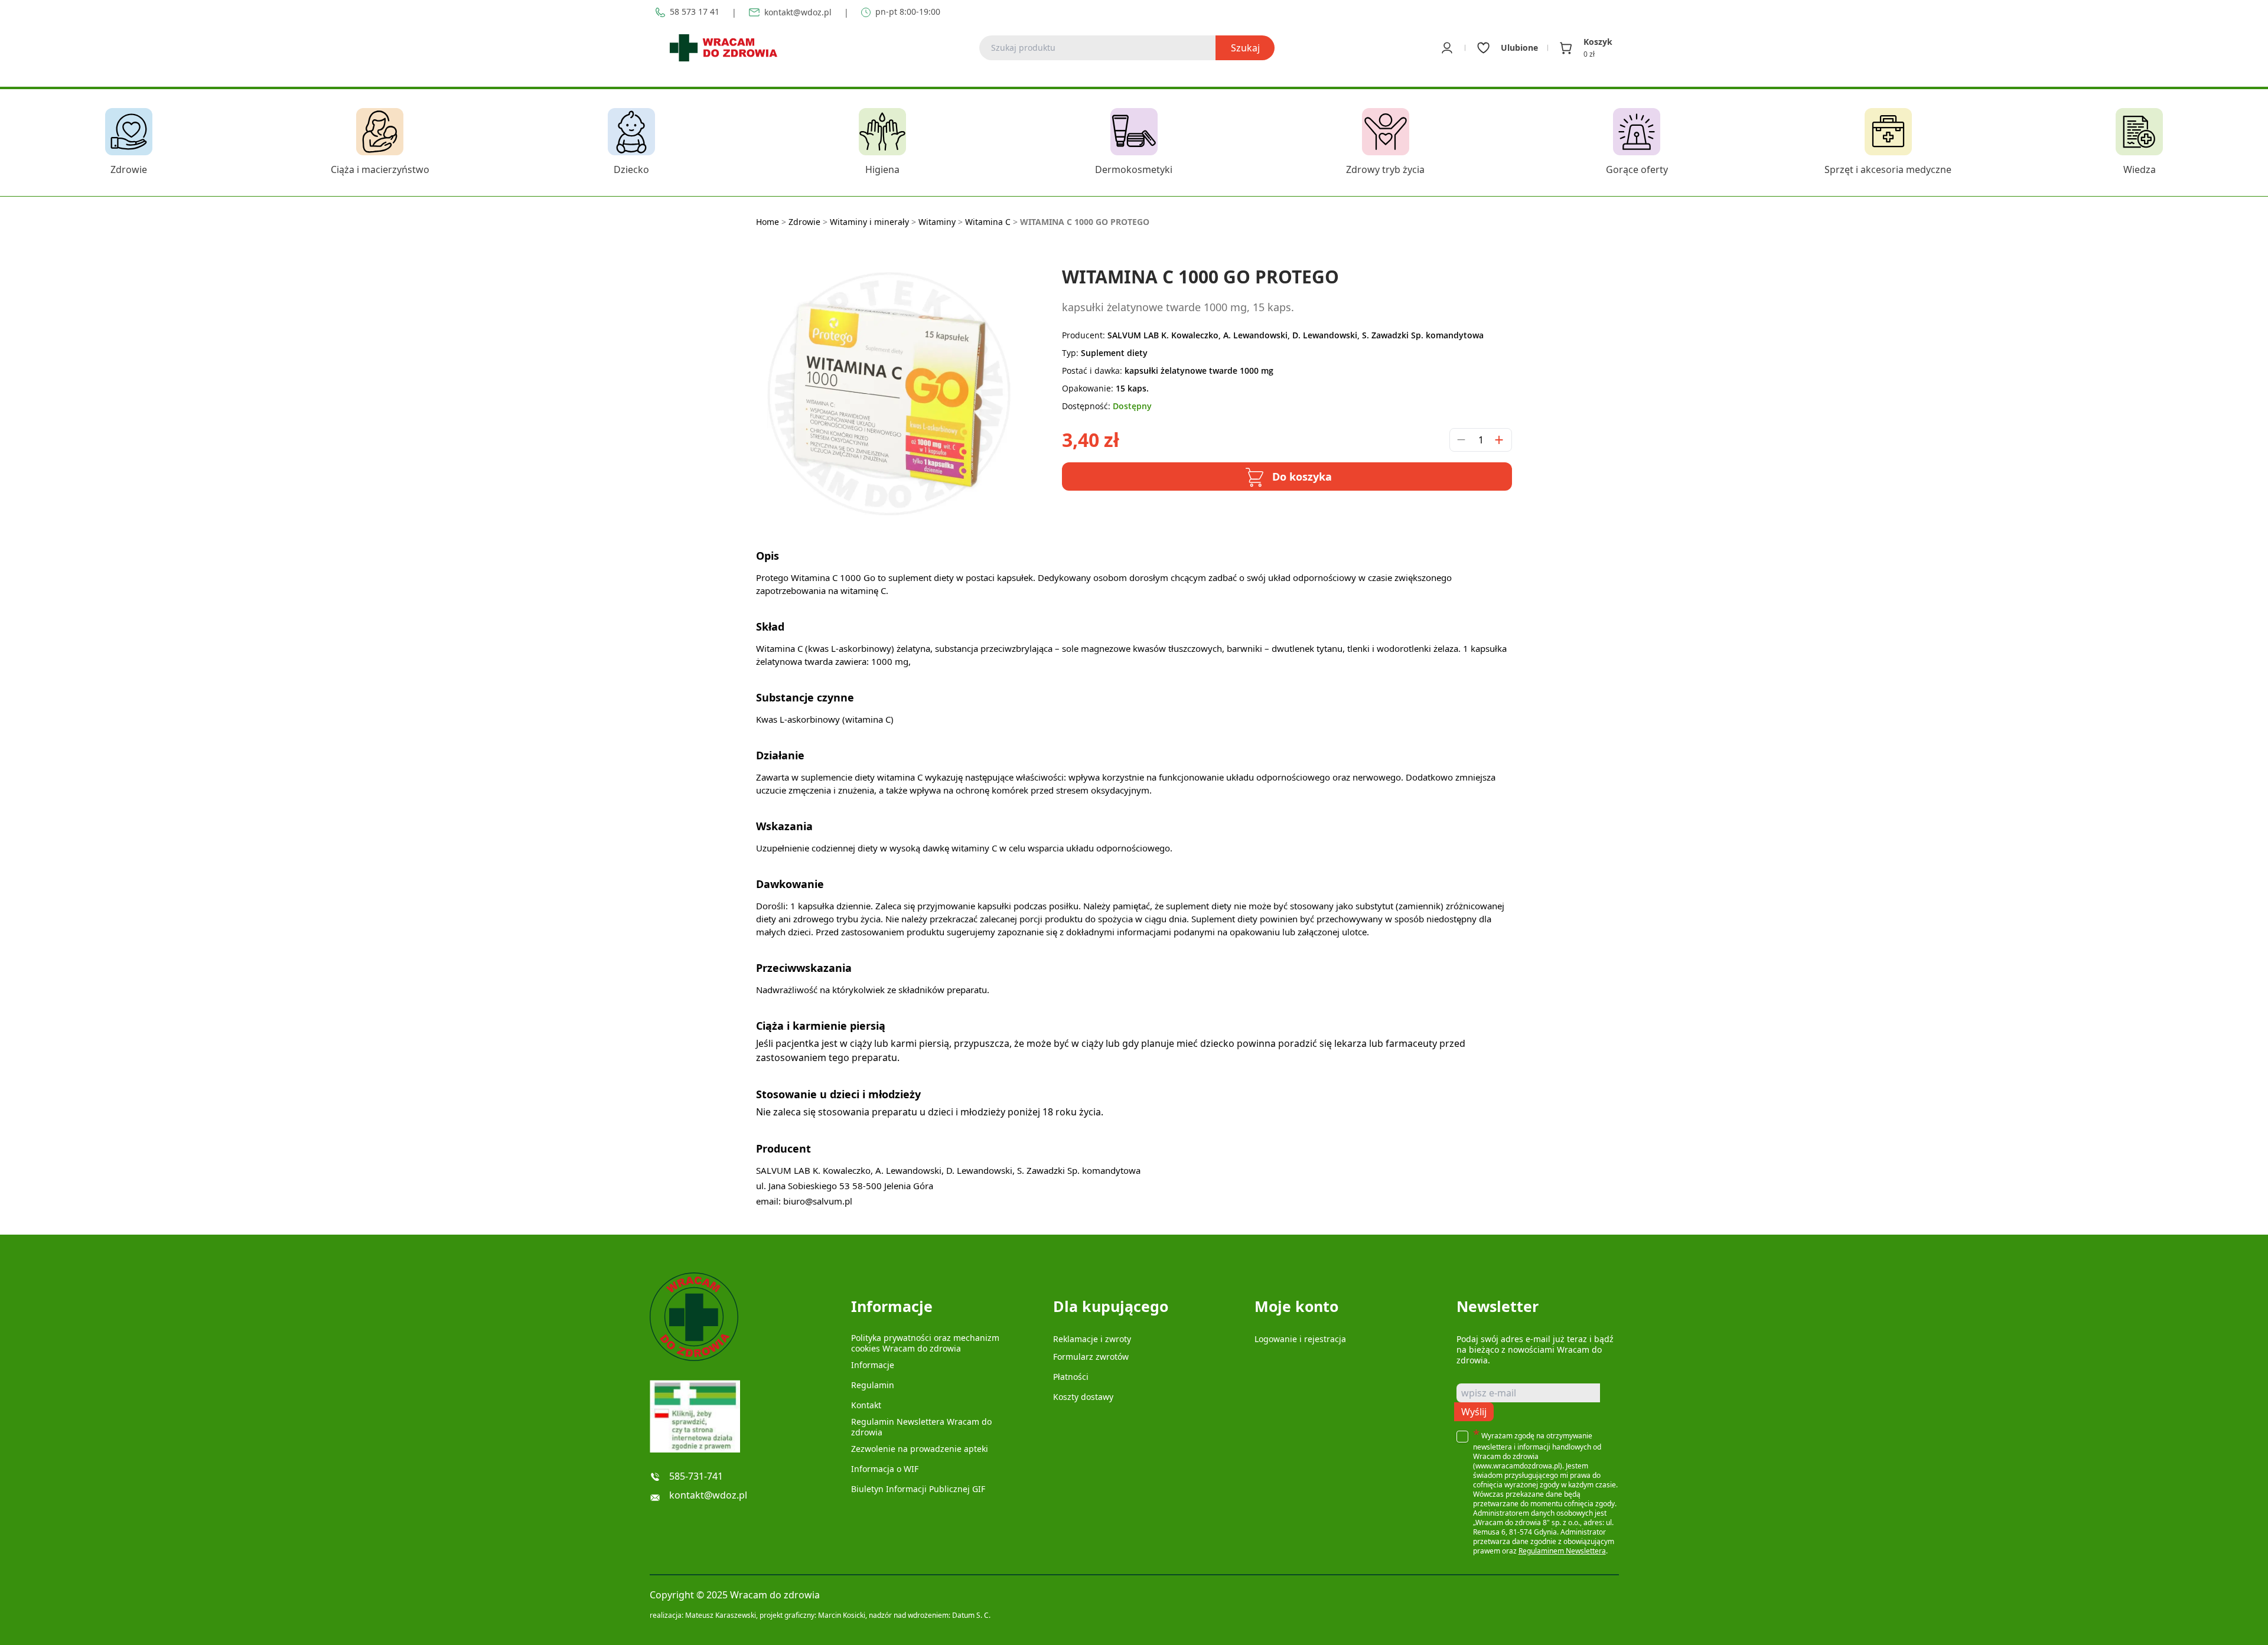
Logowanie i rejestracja (1300, 1339)
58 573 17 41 (695, 12)
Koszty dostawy (1083, 1397)
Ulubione (1519, 48)
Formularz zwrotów (1091, 1357)
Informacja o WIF (885, 1469)
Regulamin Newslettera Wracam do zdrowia (921, 1427)
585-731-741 (696, 1476)
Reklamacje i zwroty (1092, 1339)
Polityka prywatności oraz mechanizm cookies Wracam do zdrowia (925, 1343)
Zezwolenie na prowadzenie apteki (920, 1449)
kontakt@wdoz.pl (798, 12)
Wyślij (1474, 1412)
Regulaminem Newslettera (1562, 1551)
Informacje (873, 1365)
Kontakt (866, 1405)
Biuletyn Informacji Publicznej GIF (918, 1489)
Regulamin (873, 1385)
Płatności (1071, 1377)
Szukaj (1245, 48)
